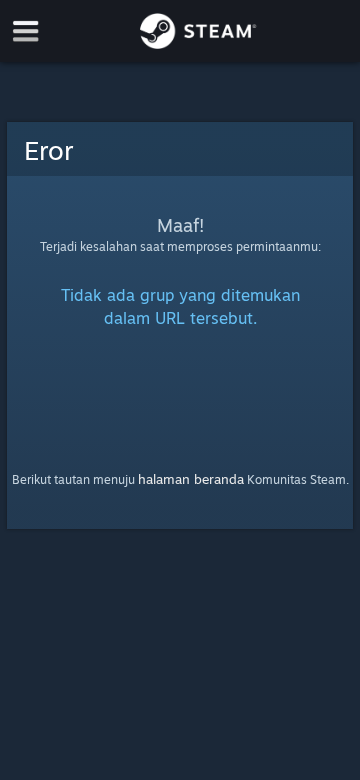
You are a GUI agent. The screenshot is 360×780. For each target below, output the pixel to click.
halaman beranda (191, 479)
